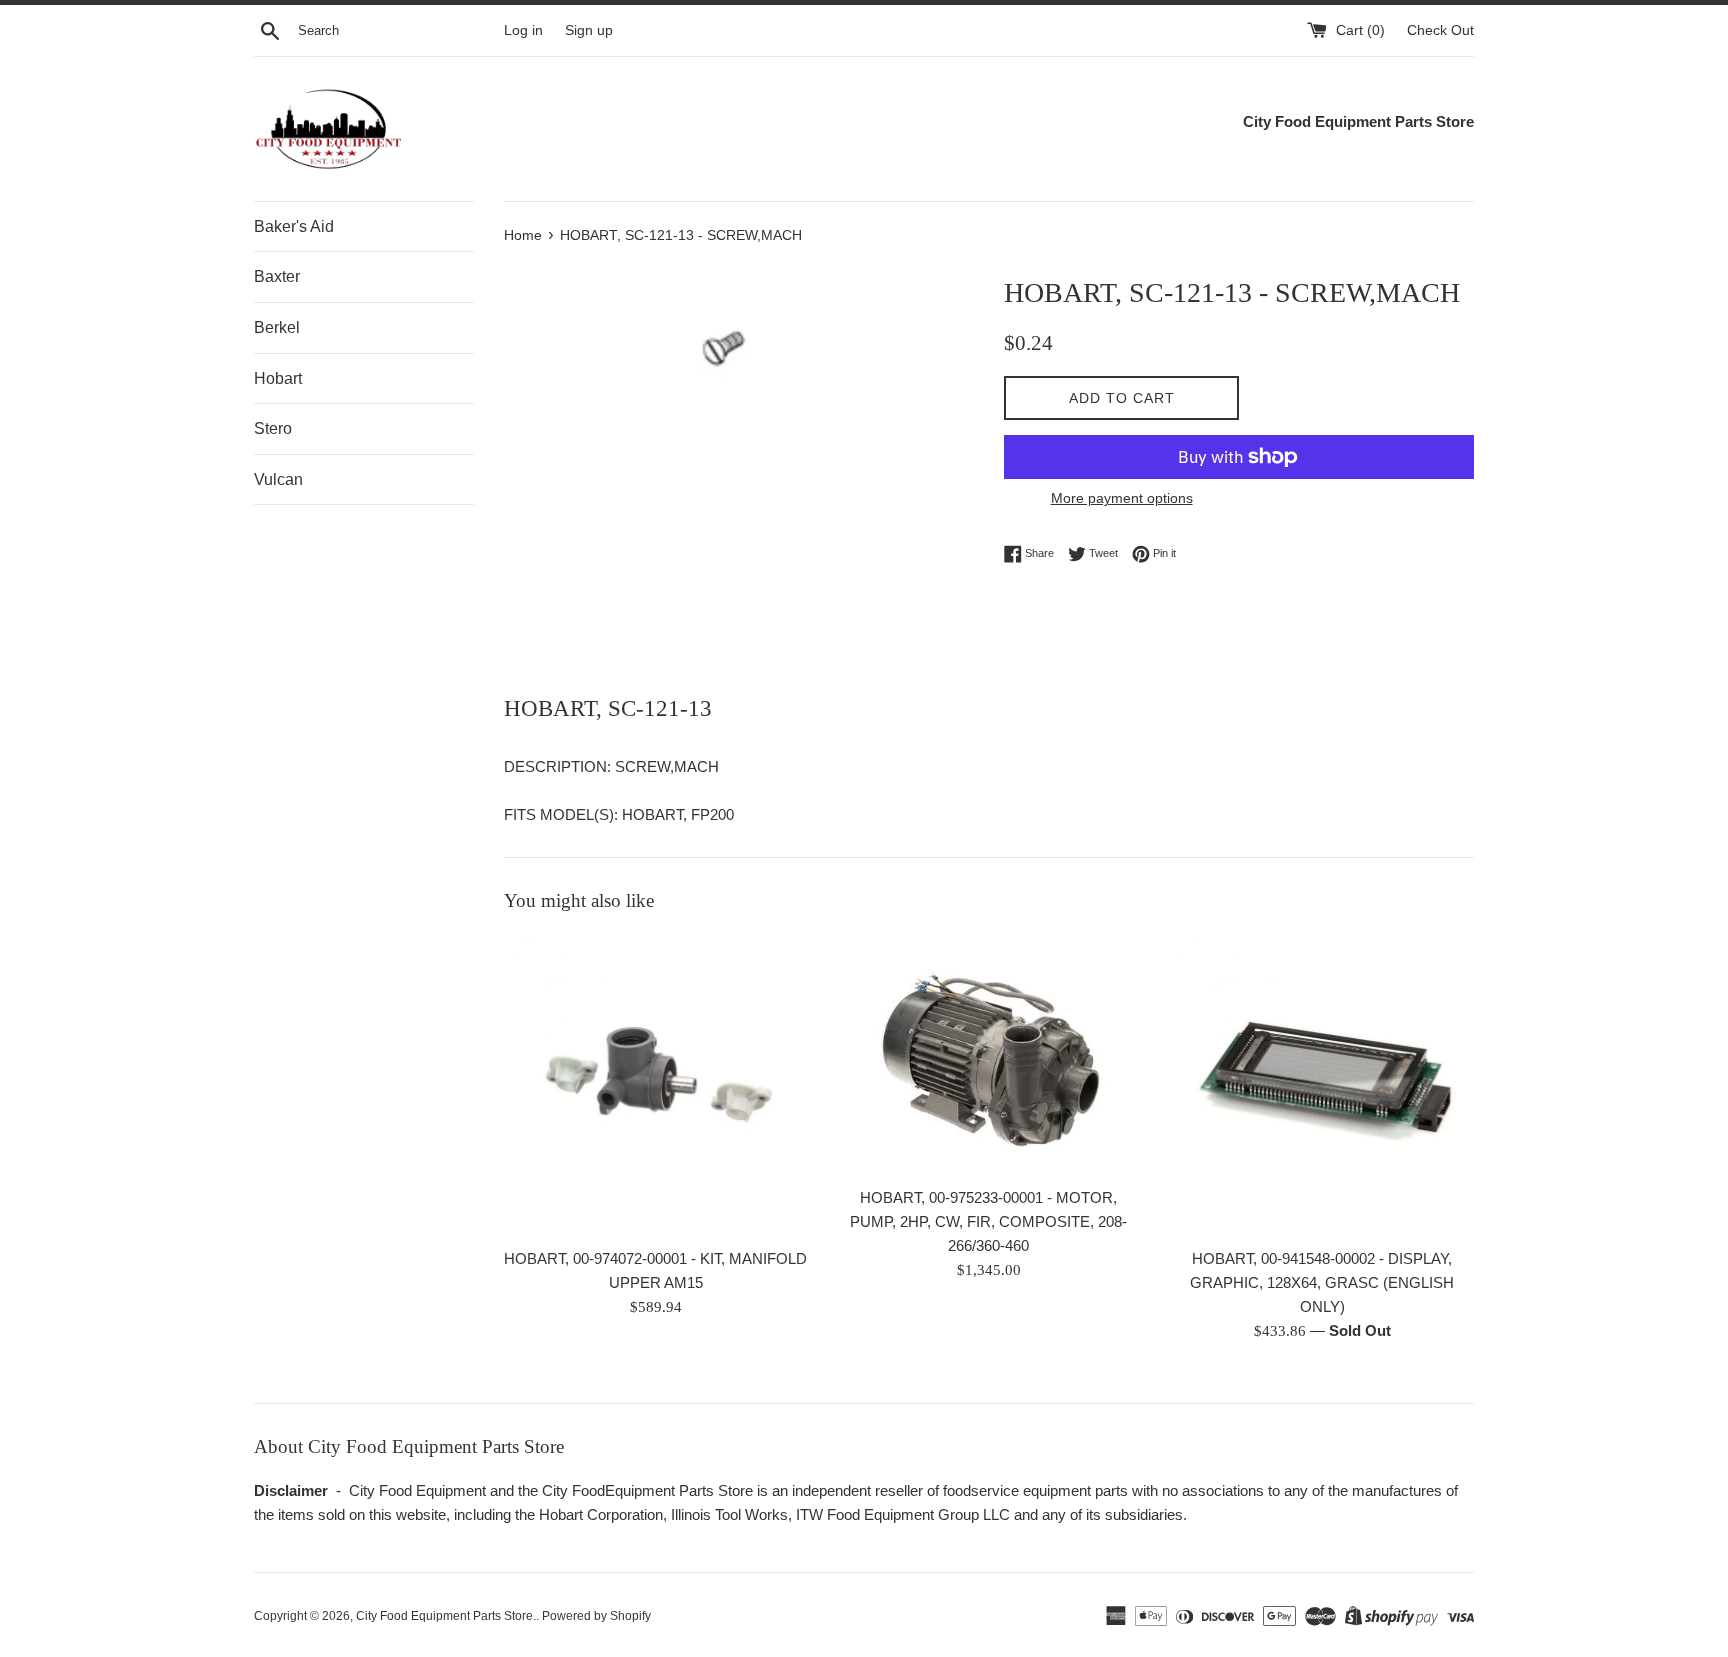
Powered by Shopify (596, 1616)
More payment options (1122, 498)
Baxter (277, 276)
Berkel (277, 327)
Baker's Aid (294, 226)
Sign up (589, 30)
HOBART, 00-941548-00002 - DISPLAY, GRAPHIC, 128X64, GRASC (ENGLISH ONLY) (1322, 1282)
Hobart (278, 378)
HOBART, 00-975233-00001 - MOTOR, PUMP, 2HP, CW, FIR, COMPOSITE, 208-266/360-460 (988, 1221)
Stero (273, 428)
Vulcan (278, 479)
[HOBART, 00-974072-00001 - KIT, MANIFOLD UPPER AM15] (655, 1084)
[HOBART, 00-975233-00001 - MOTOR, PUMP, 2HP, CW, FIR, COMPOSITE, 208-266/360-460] (988, 1054)
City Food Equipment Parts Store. (446, 1616)
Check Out (1440, 30)
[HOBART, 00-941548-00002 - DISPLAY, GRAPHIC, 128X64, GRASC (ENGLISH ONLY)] (1322, 1084)
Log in (523, 30)
